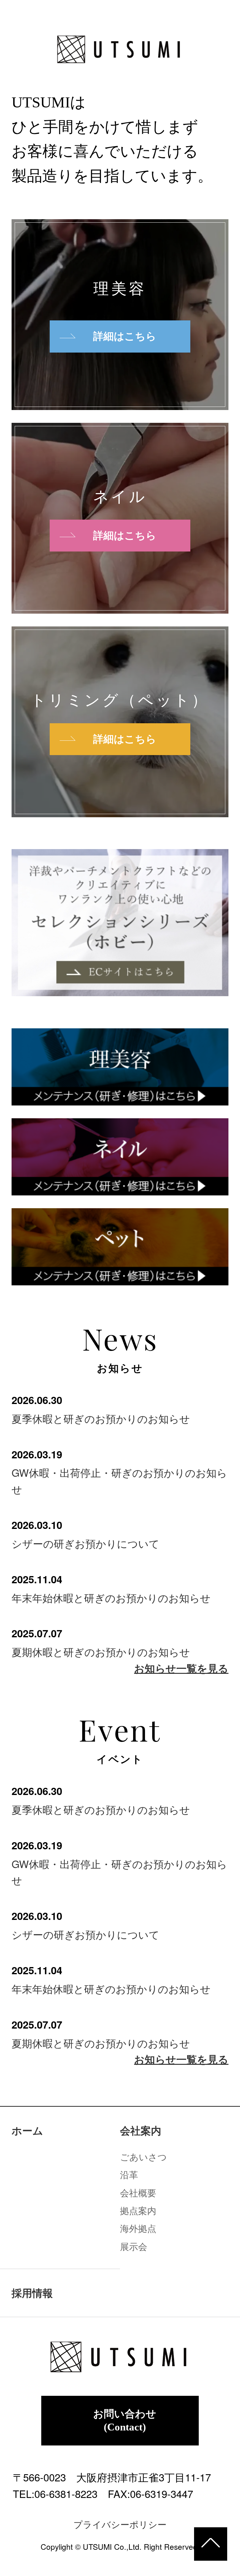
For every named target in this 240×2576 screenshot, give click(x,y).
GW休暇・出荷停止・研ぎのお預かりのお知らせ (119, 1480)
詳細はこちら (125, 336)
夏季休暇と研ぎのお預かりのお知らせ (101, 1418)
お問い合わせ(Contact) (125, 2421)
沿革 (129, 2174)
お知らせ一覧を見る (181, 1668)
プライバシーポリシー (120, 2524)
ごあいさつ (143, 2156)
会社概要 (138, 2192)
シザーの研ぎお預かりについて (85, 1543)
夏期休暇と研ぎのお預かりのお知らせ (101, 1651)
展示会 (134, 2246)
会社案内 (141, 2131)
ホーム (27, 2131)
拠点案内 (138, 2210)
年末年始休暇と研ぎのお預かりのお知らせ (111, 1597)
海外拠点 (138, 2228)
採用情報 (32, 2293)
